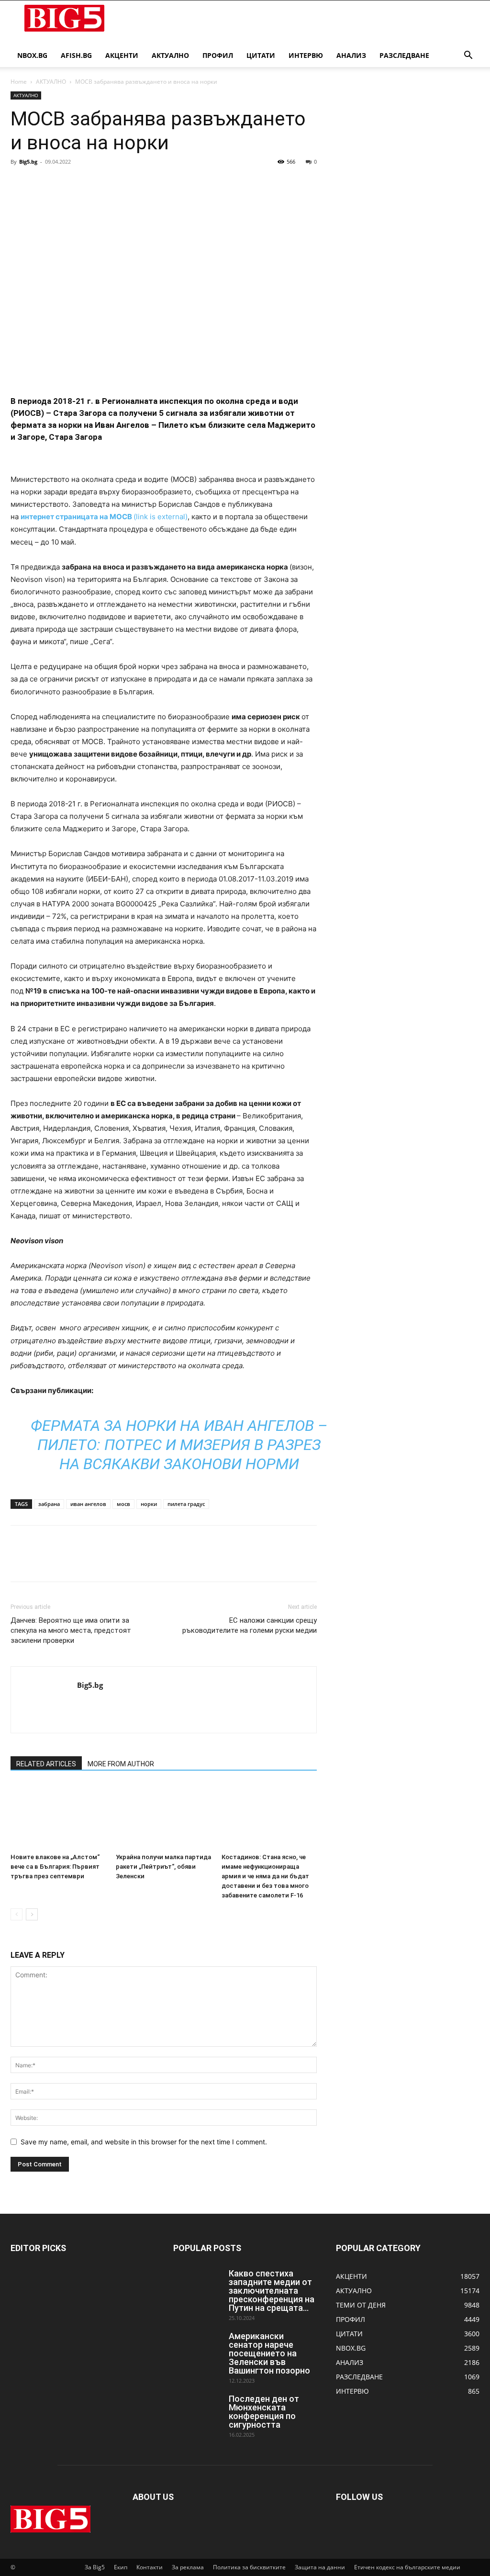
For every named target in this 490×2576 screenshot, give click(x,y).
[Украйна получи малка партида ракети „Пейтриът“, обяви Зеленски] (163, 1816)
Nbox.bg (32, 55)
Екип (121, 2567)
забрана (49, 1504)
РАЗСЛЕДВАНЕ (404, 55)
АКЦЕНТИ (122, 55)
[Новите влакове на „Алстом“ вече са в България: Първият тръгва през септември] (58, 1816)
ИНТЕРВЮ (306, 55)
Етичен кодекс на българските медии (407, 2567)
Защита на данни (320, 2567)
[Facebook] (20, 183)
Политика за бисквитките (249, 2567)
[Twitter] (42, 183)
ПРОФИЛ (218, 55)
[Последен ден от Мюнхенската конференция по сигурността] (197, 2411)
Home (19, 82)
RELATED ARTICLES (46, 1764)
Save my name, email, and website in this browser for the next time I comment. (144, 2142)
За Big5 (95, 2567)
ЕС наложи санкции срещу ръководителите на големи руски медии (250, 1625)
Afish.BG (76, 55)
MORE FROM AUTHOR (121, 1764)
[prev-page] (17, 1914)
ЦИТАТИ (261, 55)
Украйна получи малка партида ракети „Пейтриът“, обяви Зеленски (163, 1867)
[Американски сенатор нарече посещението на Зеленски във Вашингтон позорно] (197, 2349)
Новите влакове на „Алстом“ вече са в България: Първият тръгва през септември (55, 1867)
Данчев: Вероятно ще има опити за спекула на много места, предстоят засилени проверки (71, 1630)
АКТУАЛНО (170, 55)
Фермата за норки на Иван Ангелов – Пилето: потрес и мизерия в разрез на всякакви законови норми (179, 1445)
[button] (468, 56)
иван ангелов (88, 1504)
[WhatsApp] (86, 183)
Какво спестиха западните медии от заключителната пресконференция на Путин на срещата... (272, 2291)
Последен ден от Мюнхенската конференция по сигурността (264, 2412)
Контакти (150, 2567)
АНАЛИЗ (351, 55)
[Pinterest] (64, 183)
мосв (123, 1504)
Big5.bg (28, 162)
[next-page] (32, 1914)
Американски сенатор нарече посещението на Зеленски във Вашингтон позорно (269, 2353)
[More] (109, 183)
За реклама (188, 2567)
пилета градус (186, 1504)
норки (149, 1504)
